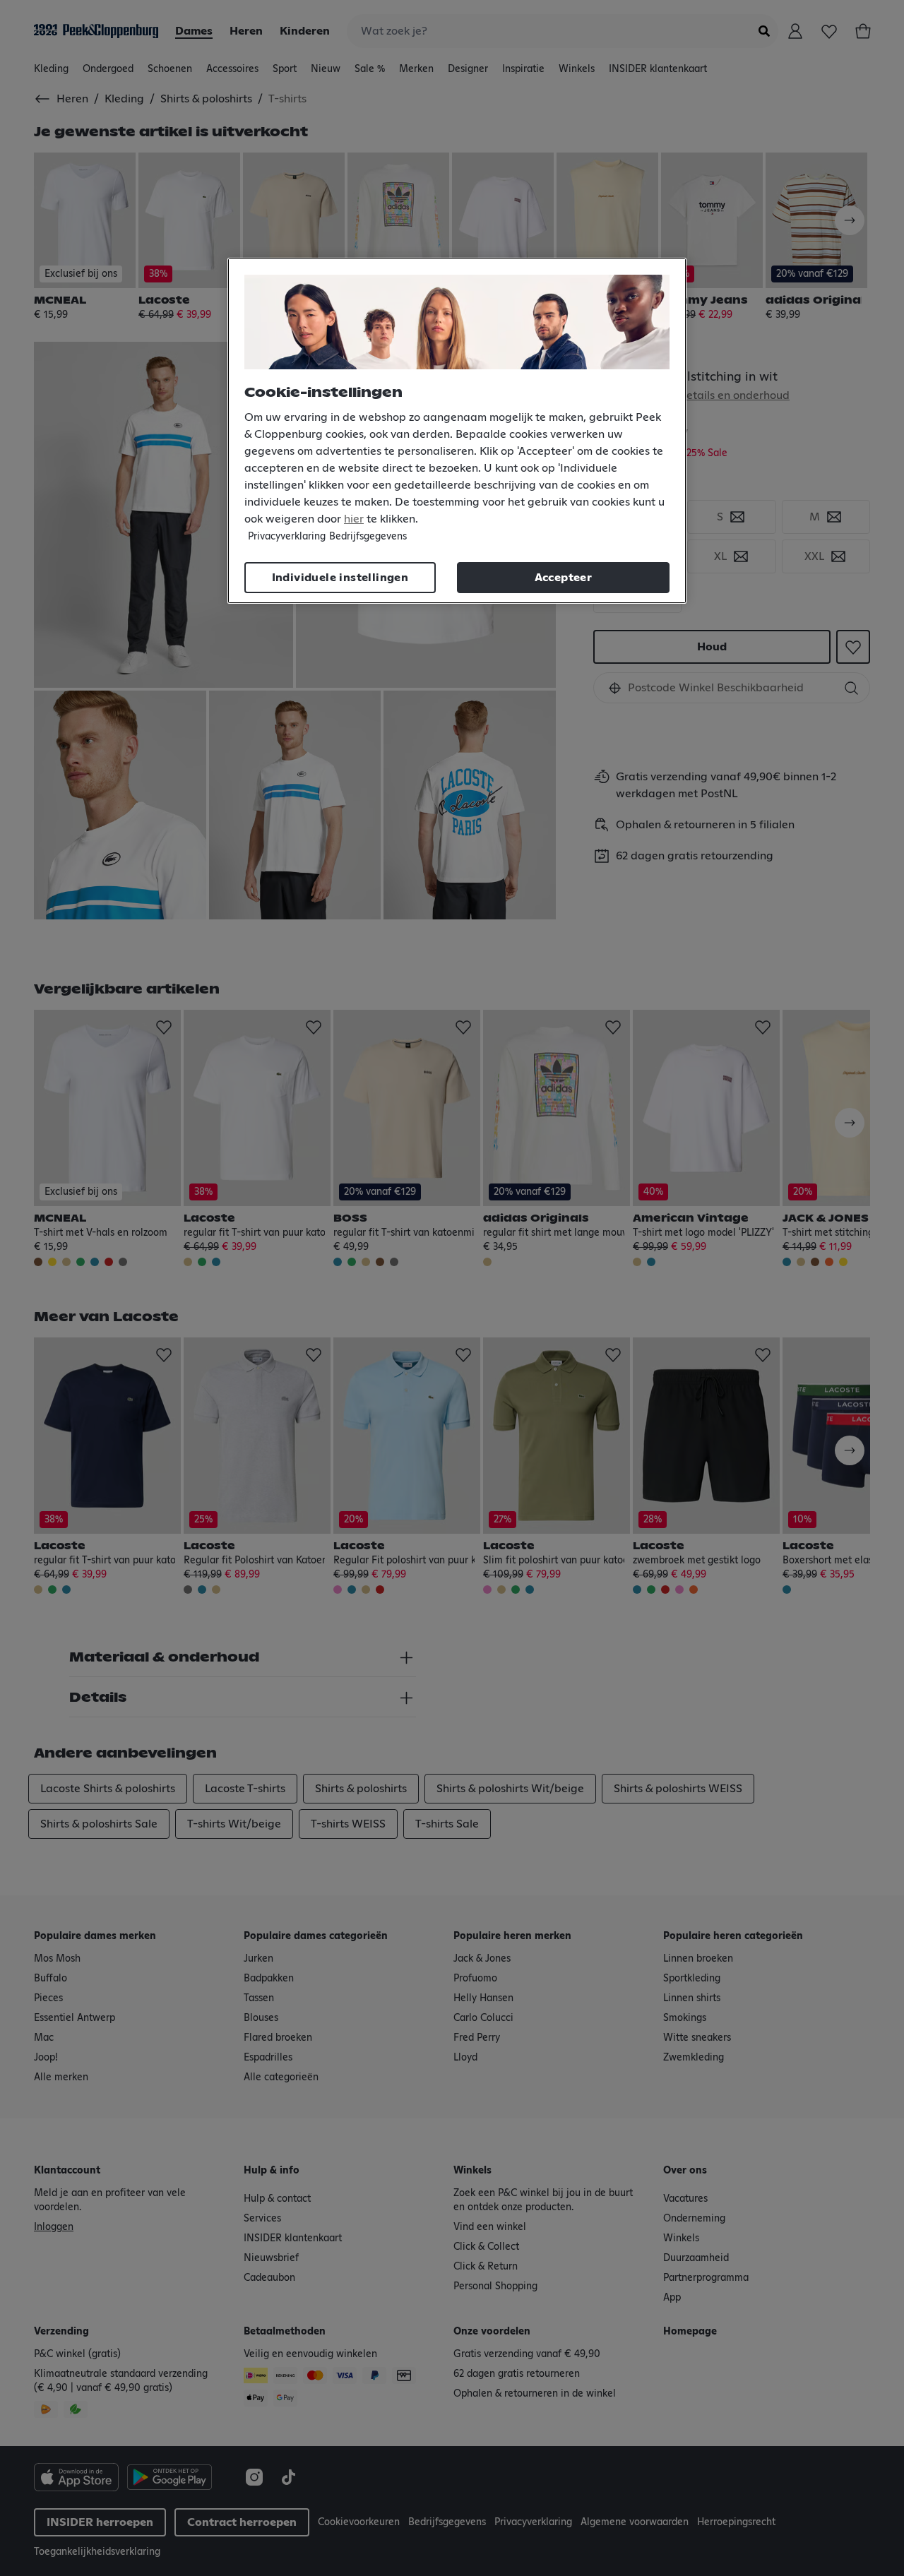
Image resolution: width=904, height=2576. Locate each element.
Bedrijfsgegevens (368, 537)
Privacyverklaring (287, 537)
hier (354, 519)
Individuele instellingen (340, 578)
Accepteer (564, 578)
